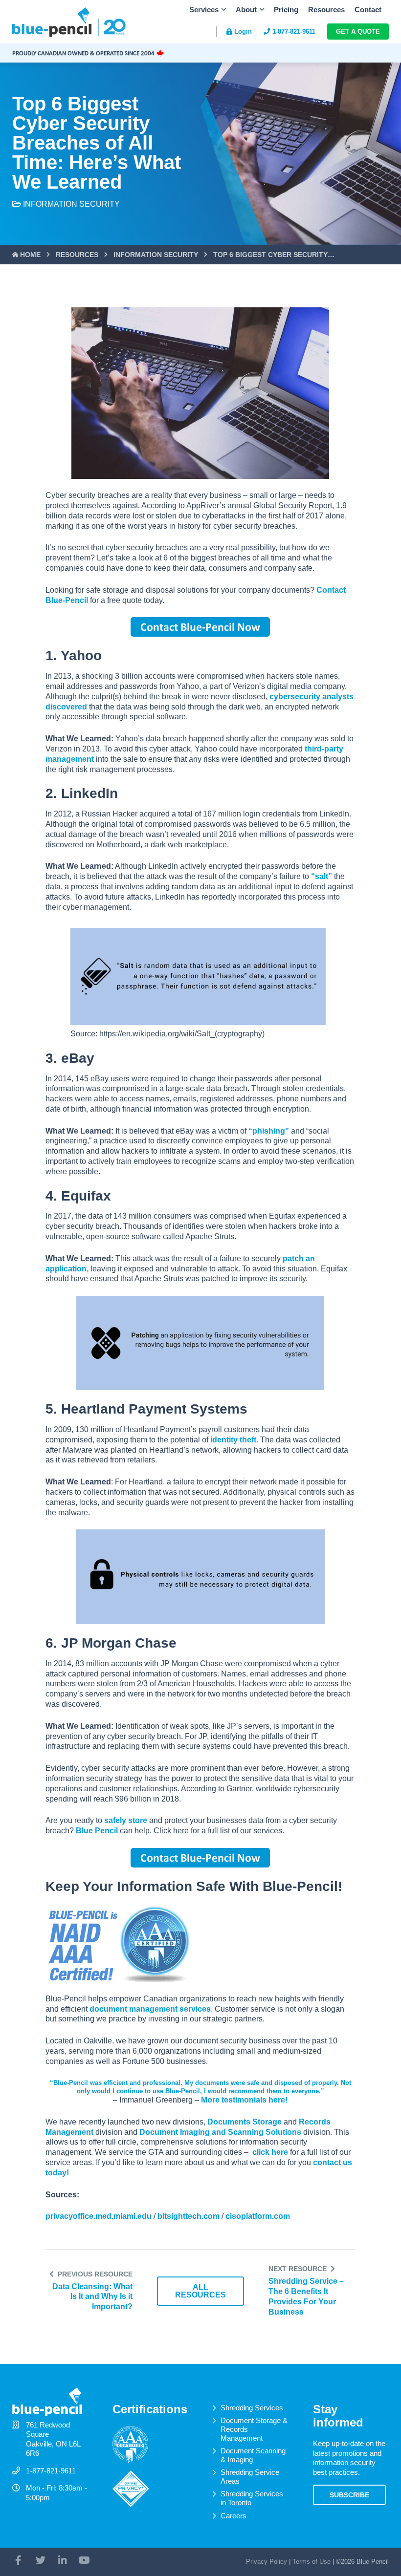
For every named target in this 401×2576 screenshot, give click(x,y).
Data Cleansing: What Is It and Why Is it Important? (92, 2297)
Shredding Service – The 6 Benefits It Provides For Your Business (306, 2296)
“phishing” (269, 1131)
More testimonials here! (244, 2100)
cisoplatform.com (258, 2216)
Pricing (286, 10)
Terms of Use (312, 2562)
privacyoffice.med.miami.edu (99, 2216)
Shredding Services (252, 2408)
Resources (326, 10)
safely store (126, 1820)
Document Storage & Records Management (254, 2429)
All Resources (200, 2291)
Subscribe (349, 2495)
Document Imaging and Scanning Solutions (220, 2132)
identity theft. (234, 1440)
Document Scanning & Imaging (253, 2455)
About (246, 10)
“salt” (322, 876)
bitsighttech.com (189, 2216)
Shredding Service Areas (250, 2477)
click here (270, 2152)
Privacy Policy (267, 2562)
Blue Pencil (97, 1831)
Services (204, 10)
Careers (234, 2516)
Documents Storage (245, 2122)
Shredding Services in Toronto (252, 2498)
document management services (150, 2009)
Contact (368, 10)
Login (243, 32)
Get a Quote (358, 32)
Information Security (71, 204)
